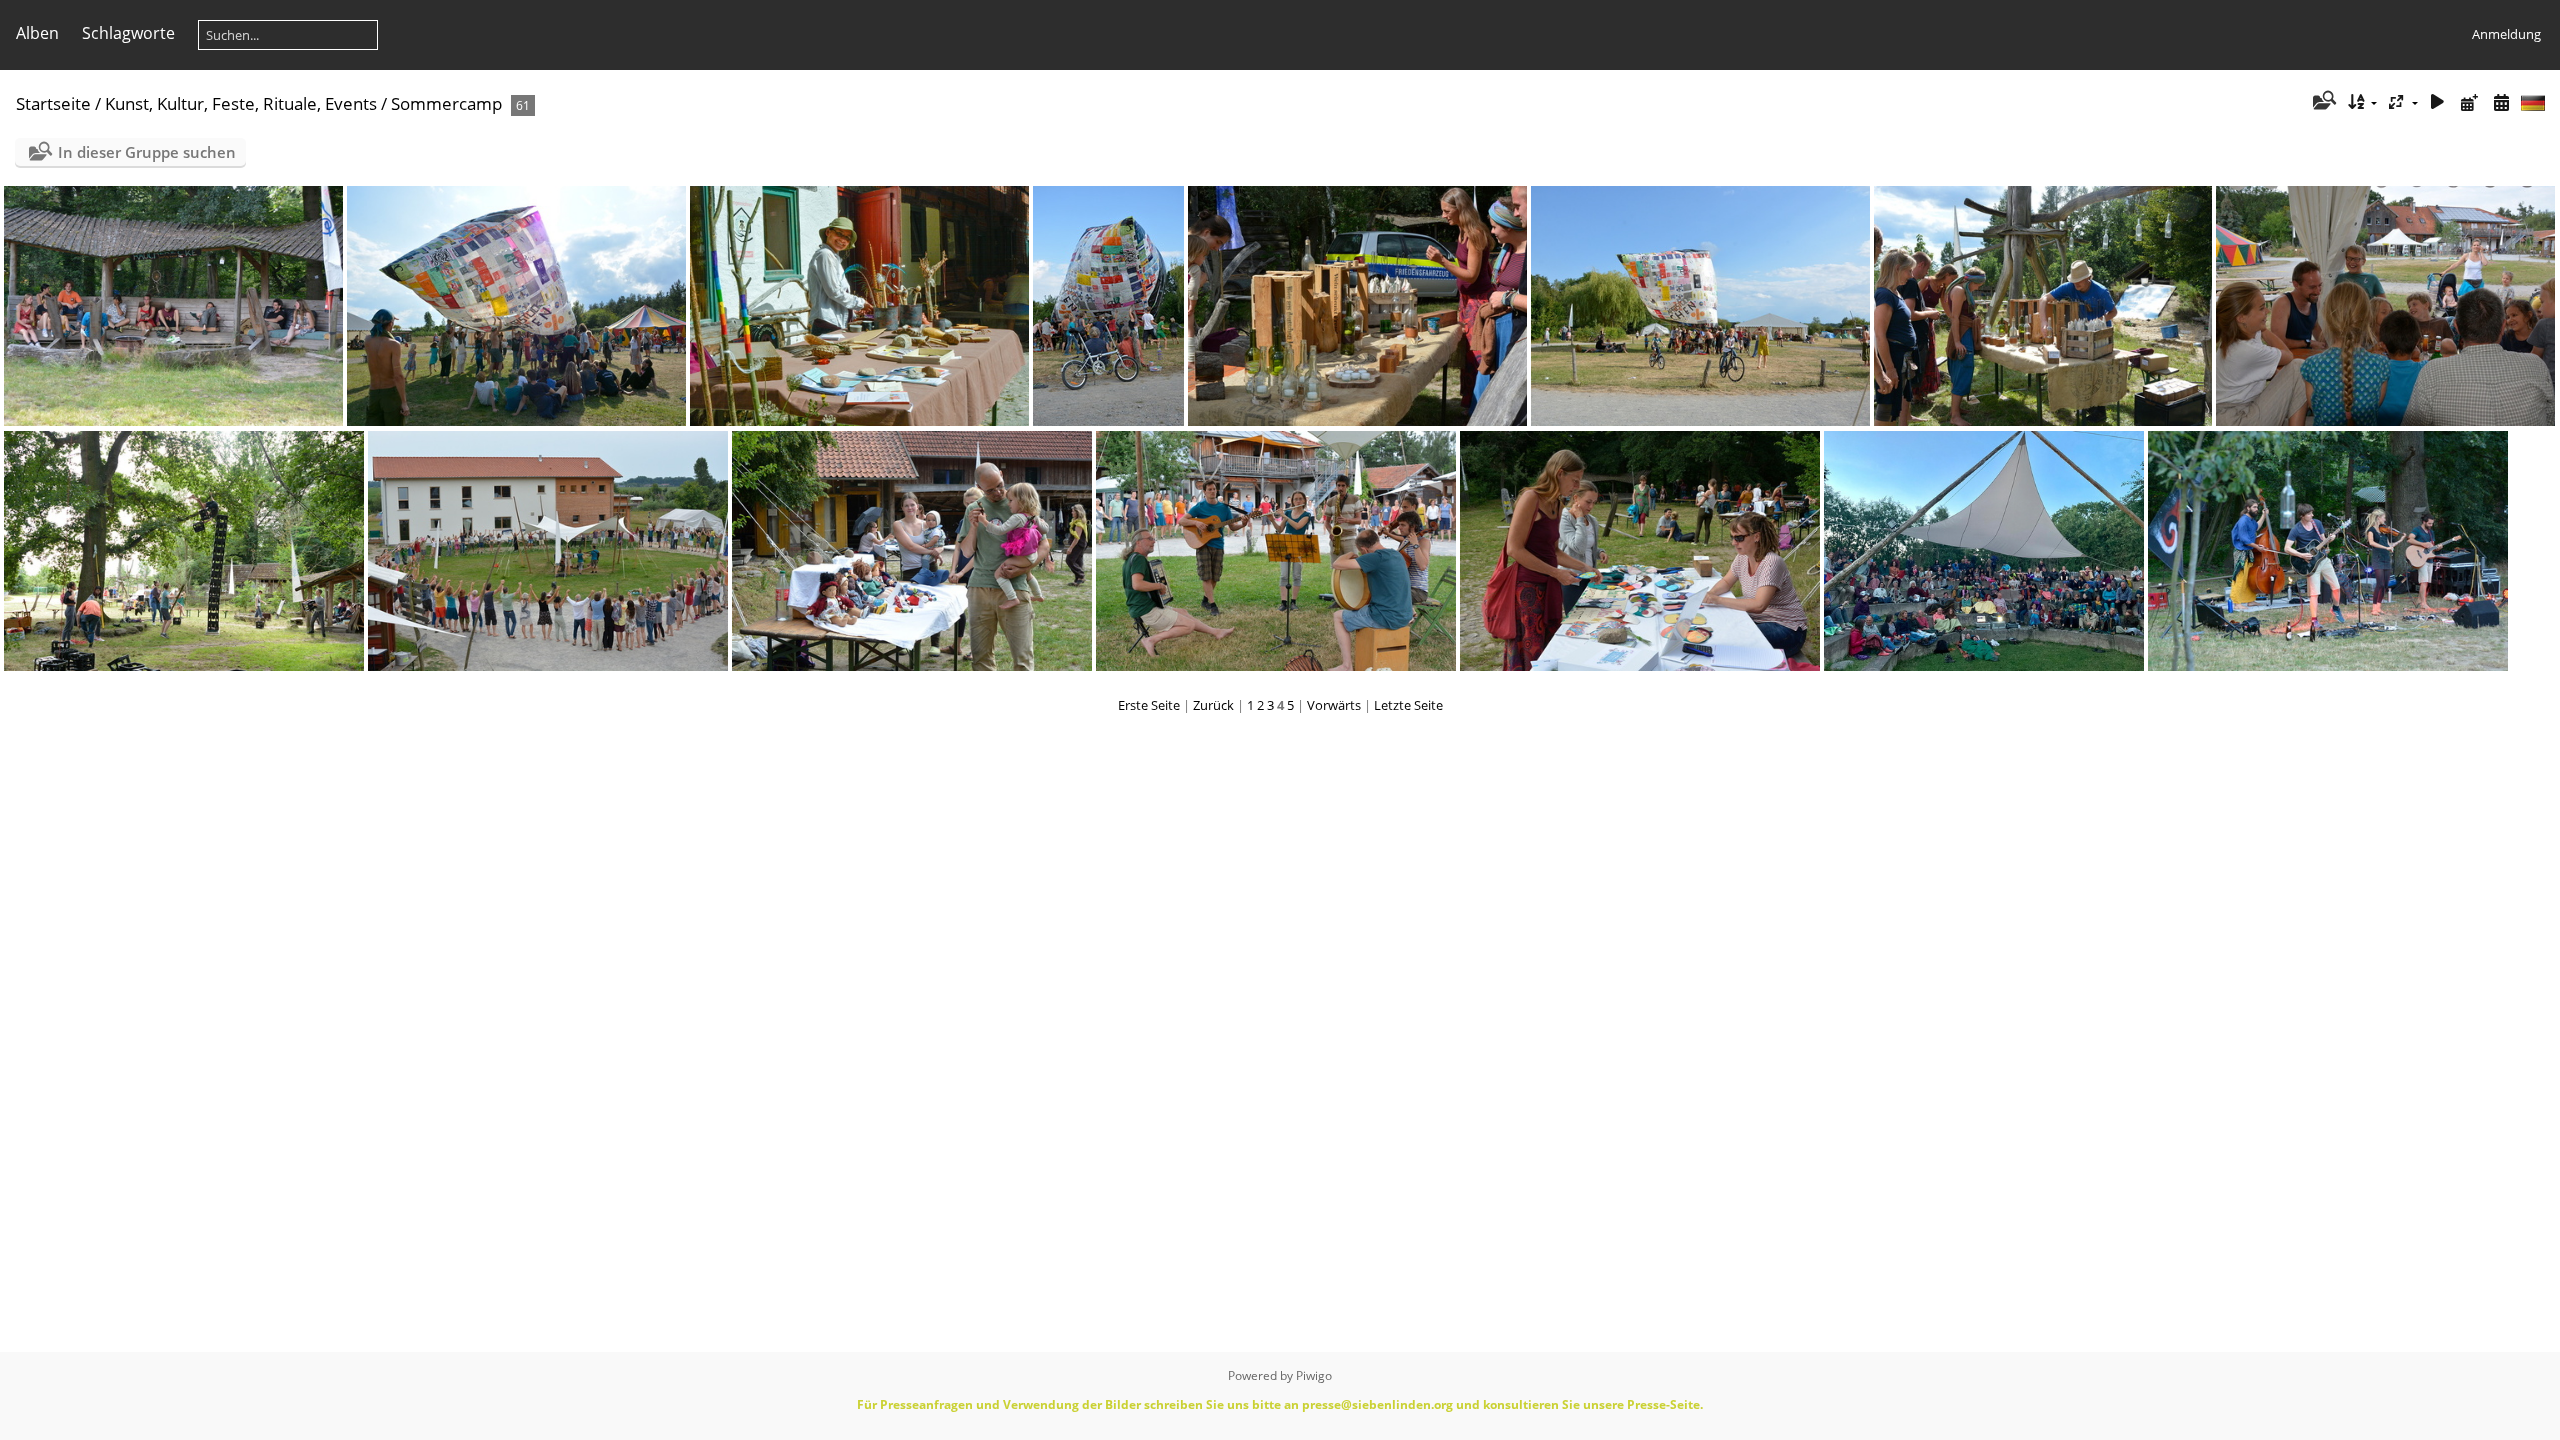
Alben (37, 33)
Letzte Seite (1408, 705)
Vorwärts (1334, 705)
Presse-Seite (1663, 1404)
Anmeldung (2506, 34)
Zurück (1213, 705)
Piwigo (1314, 1375)
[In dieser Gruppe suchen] (2322, 102)
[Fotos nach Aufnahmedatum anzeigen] (2501, 102)
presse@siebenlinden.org (1377, 1404)
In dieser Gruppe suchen (147, 152)
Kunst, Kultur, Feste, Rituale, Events (241, 103)
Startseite (53, 103)
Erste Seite (1149, 705)
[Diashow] (2438, 102)
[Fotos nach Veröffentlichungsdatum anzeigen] (2469, 102)
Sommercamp (446, 103)
